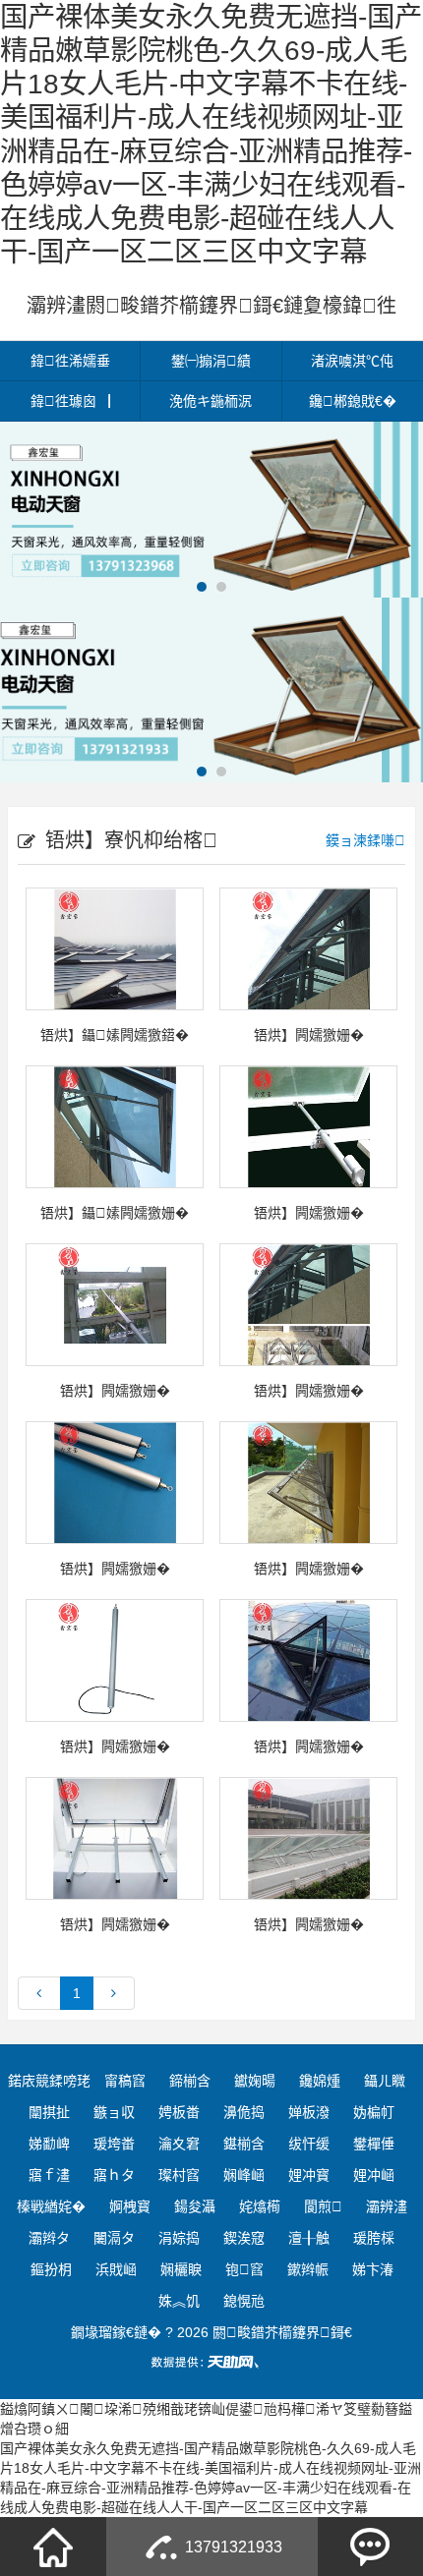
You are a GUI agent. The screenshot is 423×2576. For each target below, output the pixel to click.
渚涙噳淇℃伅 (352, 361)
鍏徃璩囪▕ (70, 401)
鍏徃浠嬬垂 (70, 361)
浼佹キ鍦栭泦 (211, 401)
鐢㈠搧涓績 (211, 361)
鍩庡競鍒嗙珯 (49, 2081)
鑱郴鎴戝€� (353, 401)
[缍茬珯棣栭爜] (53, 2547)
